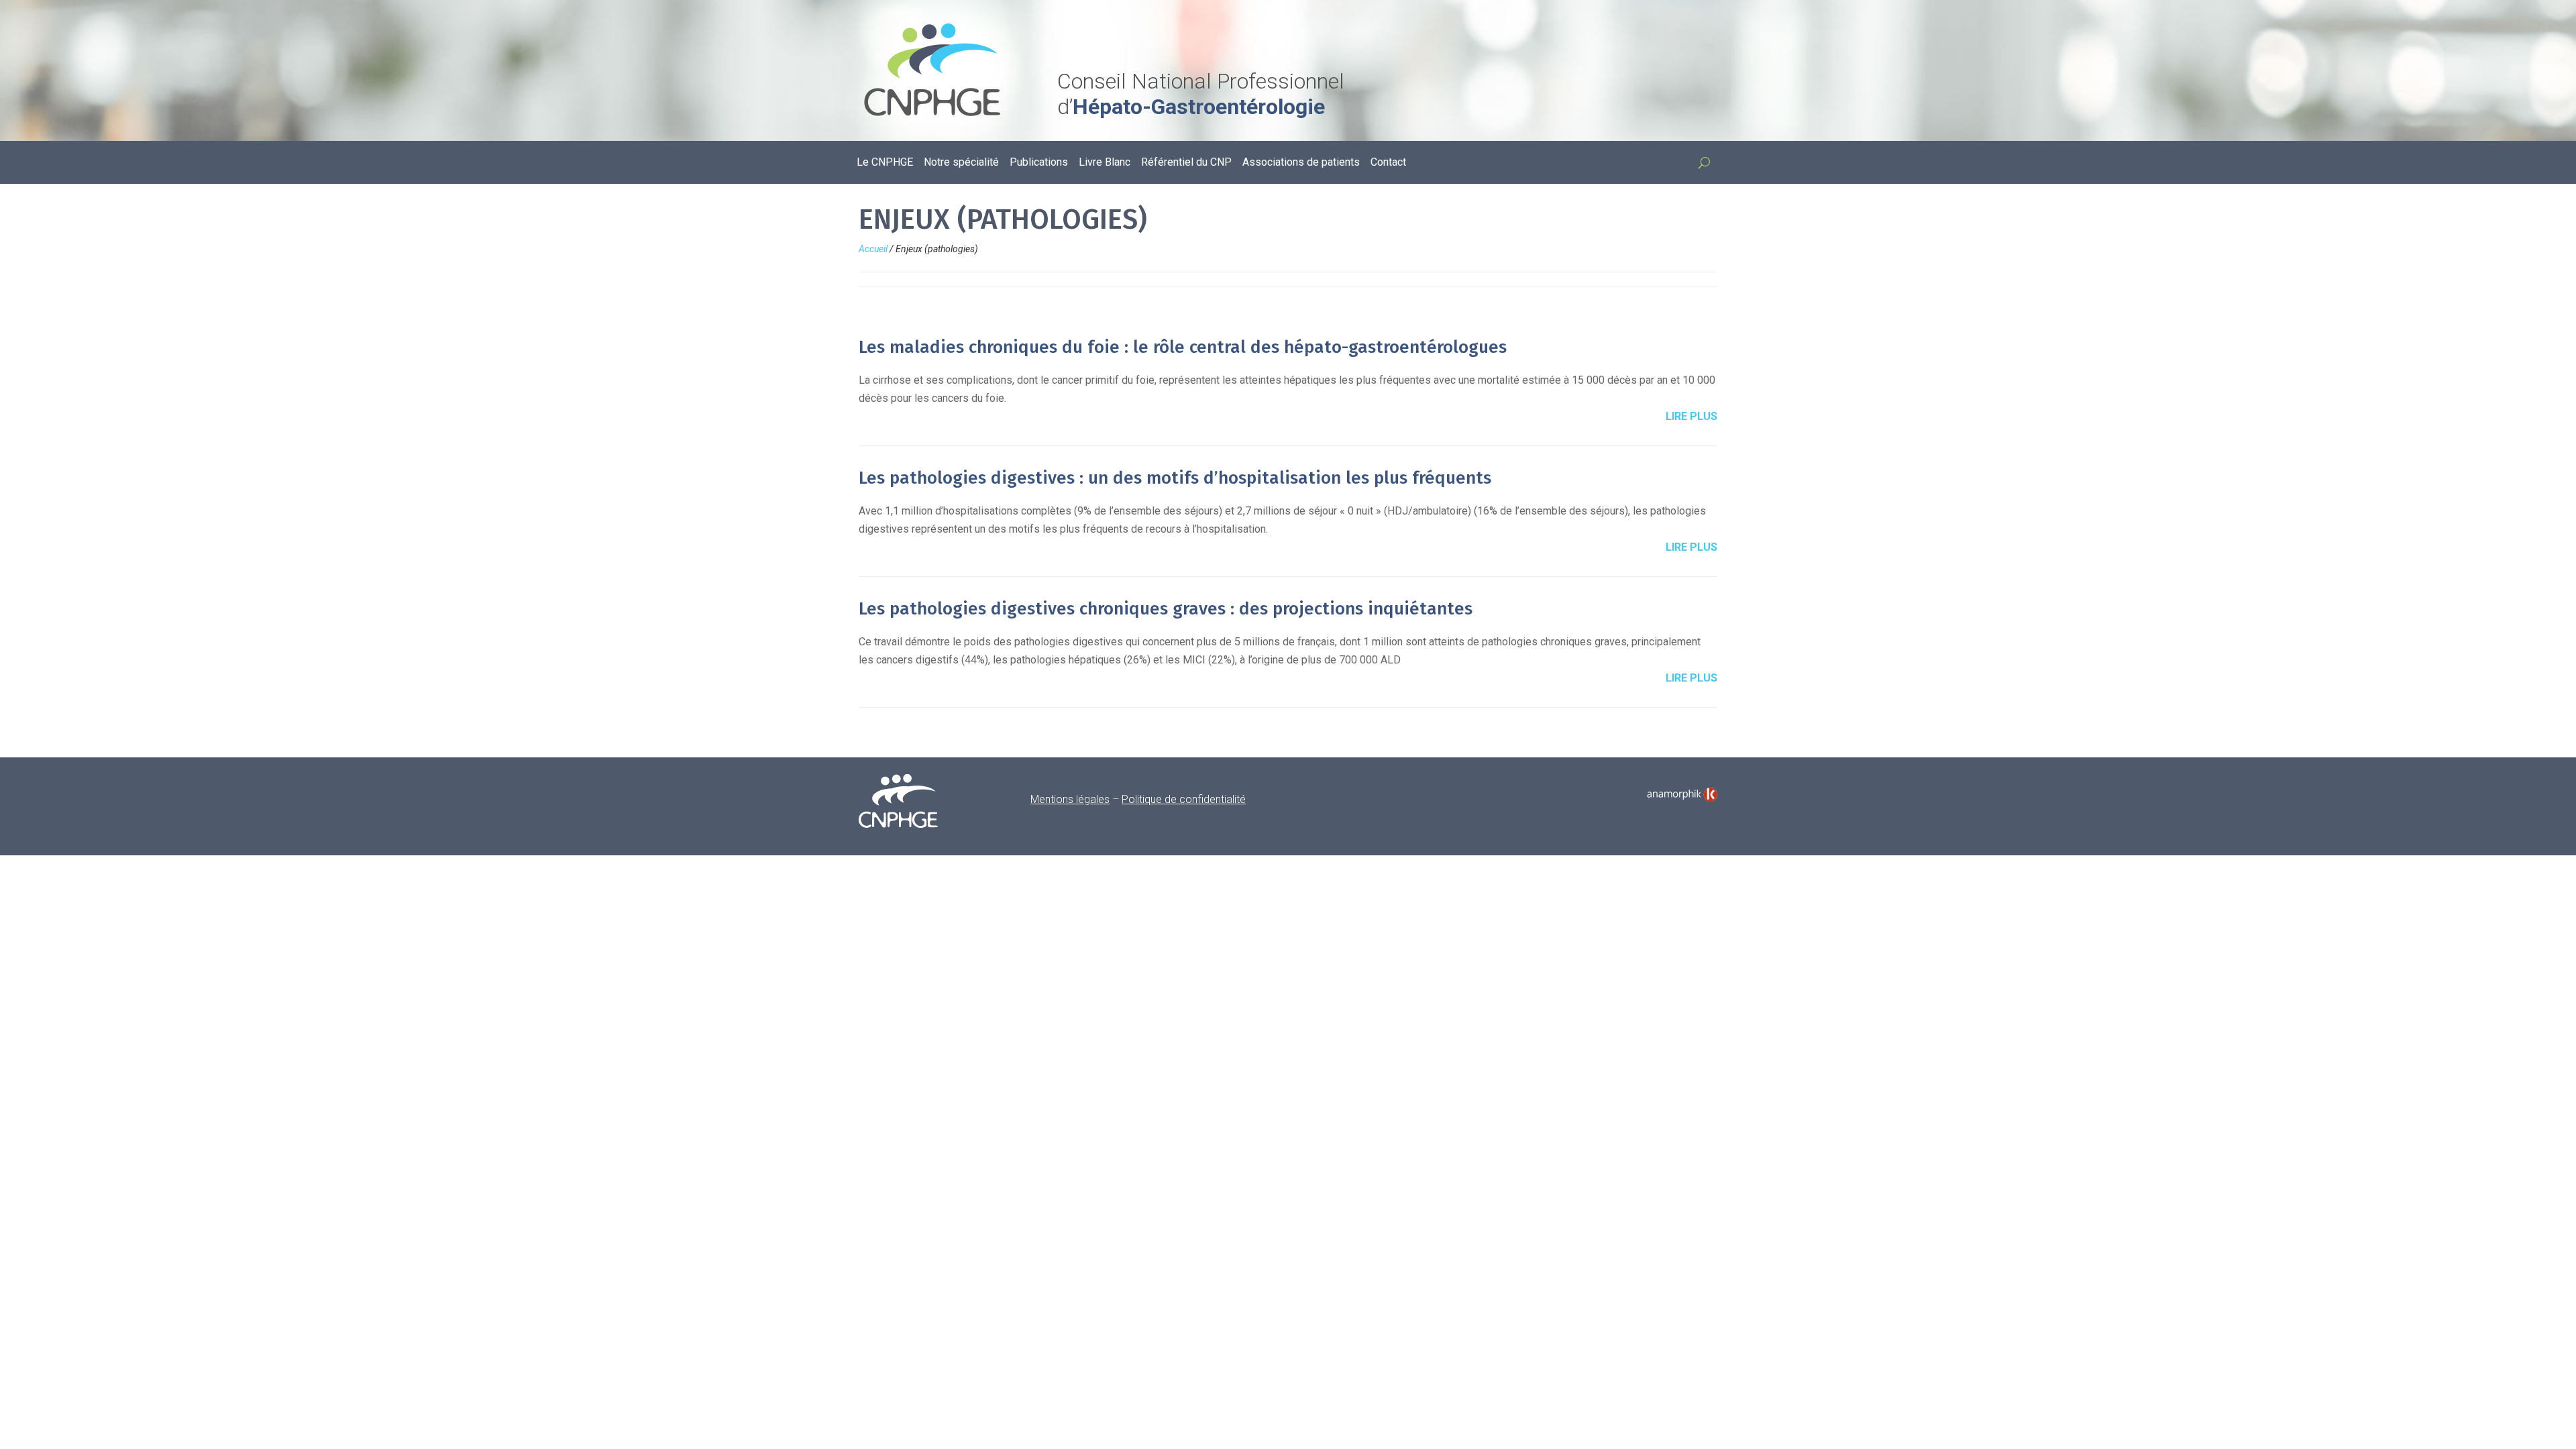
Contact (1388, 163)
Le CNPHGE (885, 163)
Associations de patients (1301, 163)
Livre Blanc (1105, 163)
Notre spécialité (961, 163)
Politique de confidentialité (1184, 799)
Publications (1039, 163)
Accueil (873, 249)
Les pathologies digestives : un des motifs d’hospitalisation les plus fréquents (1175, 478)
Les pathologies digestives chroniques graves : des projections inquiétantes (1166, 609)
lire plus (1692, 416)
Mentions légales (1070, 799)
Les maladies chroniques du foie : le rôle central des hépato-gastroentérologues (1183, 347)
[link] (1682, 795)
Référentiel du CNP (1186, 163)
